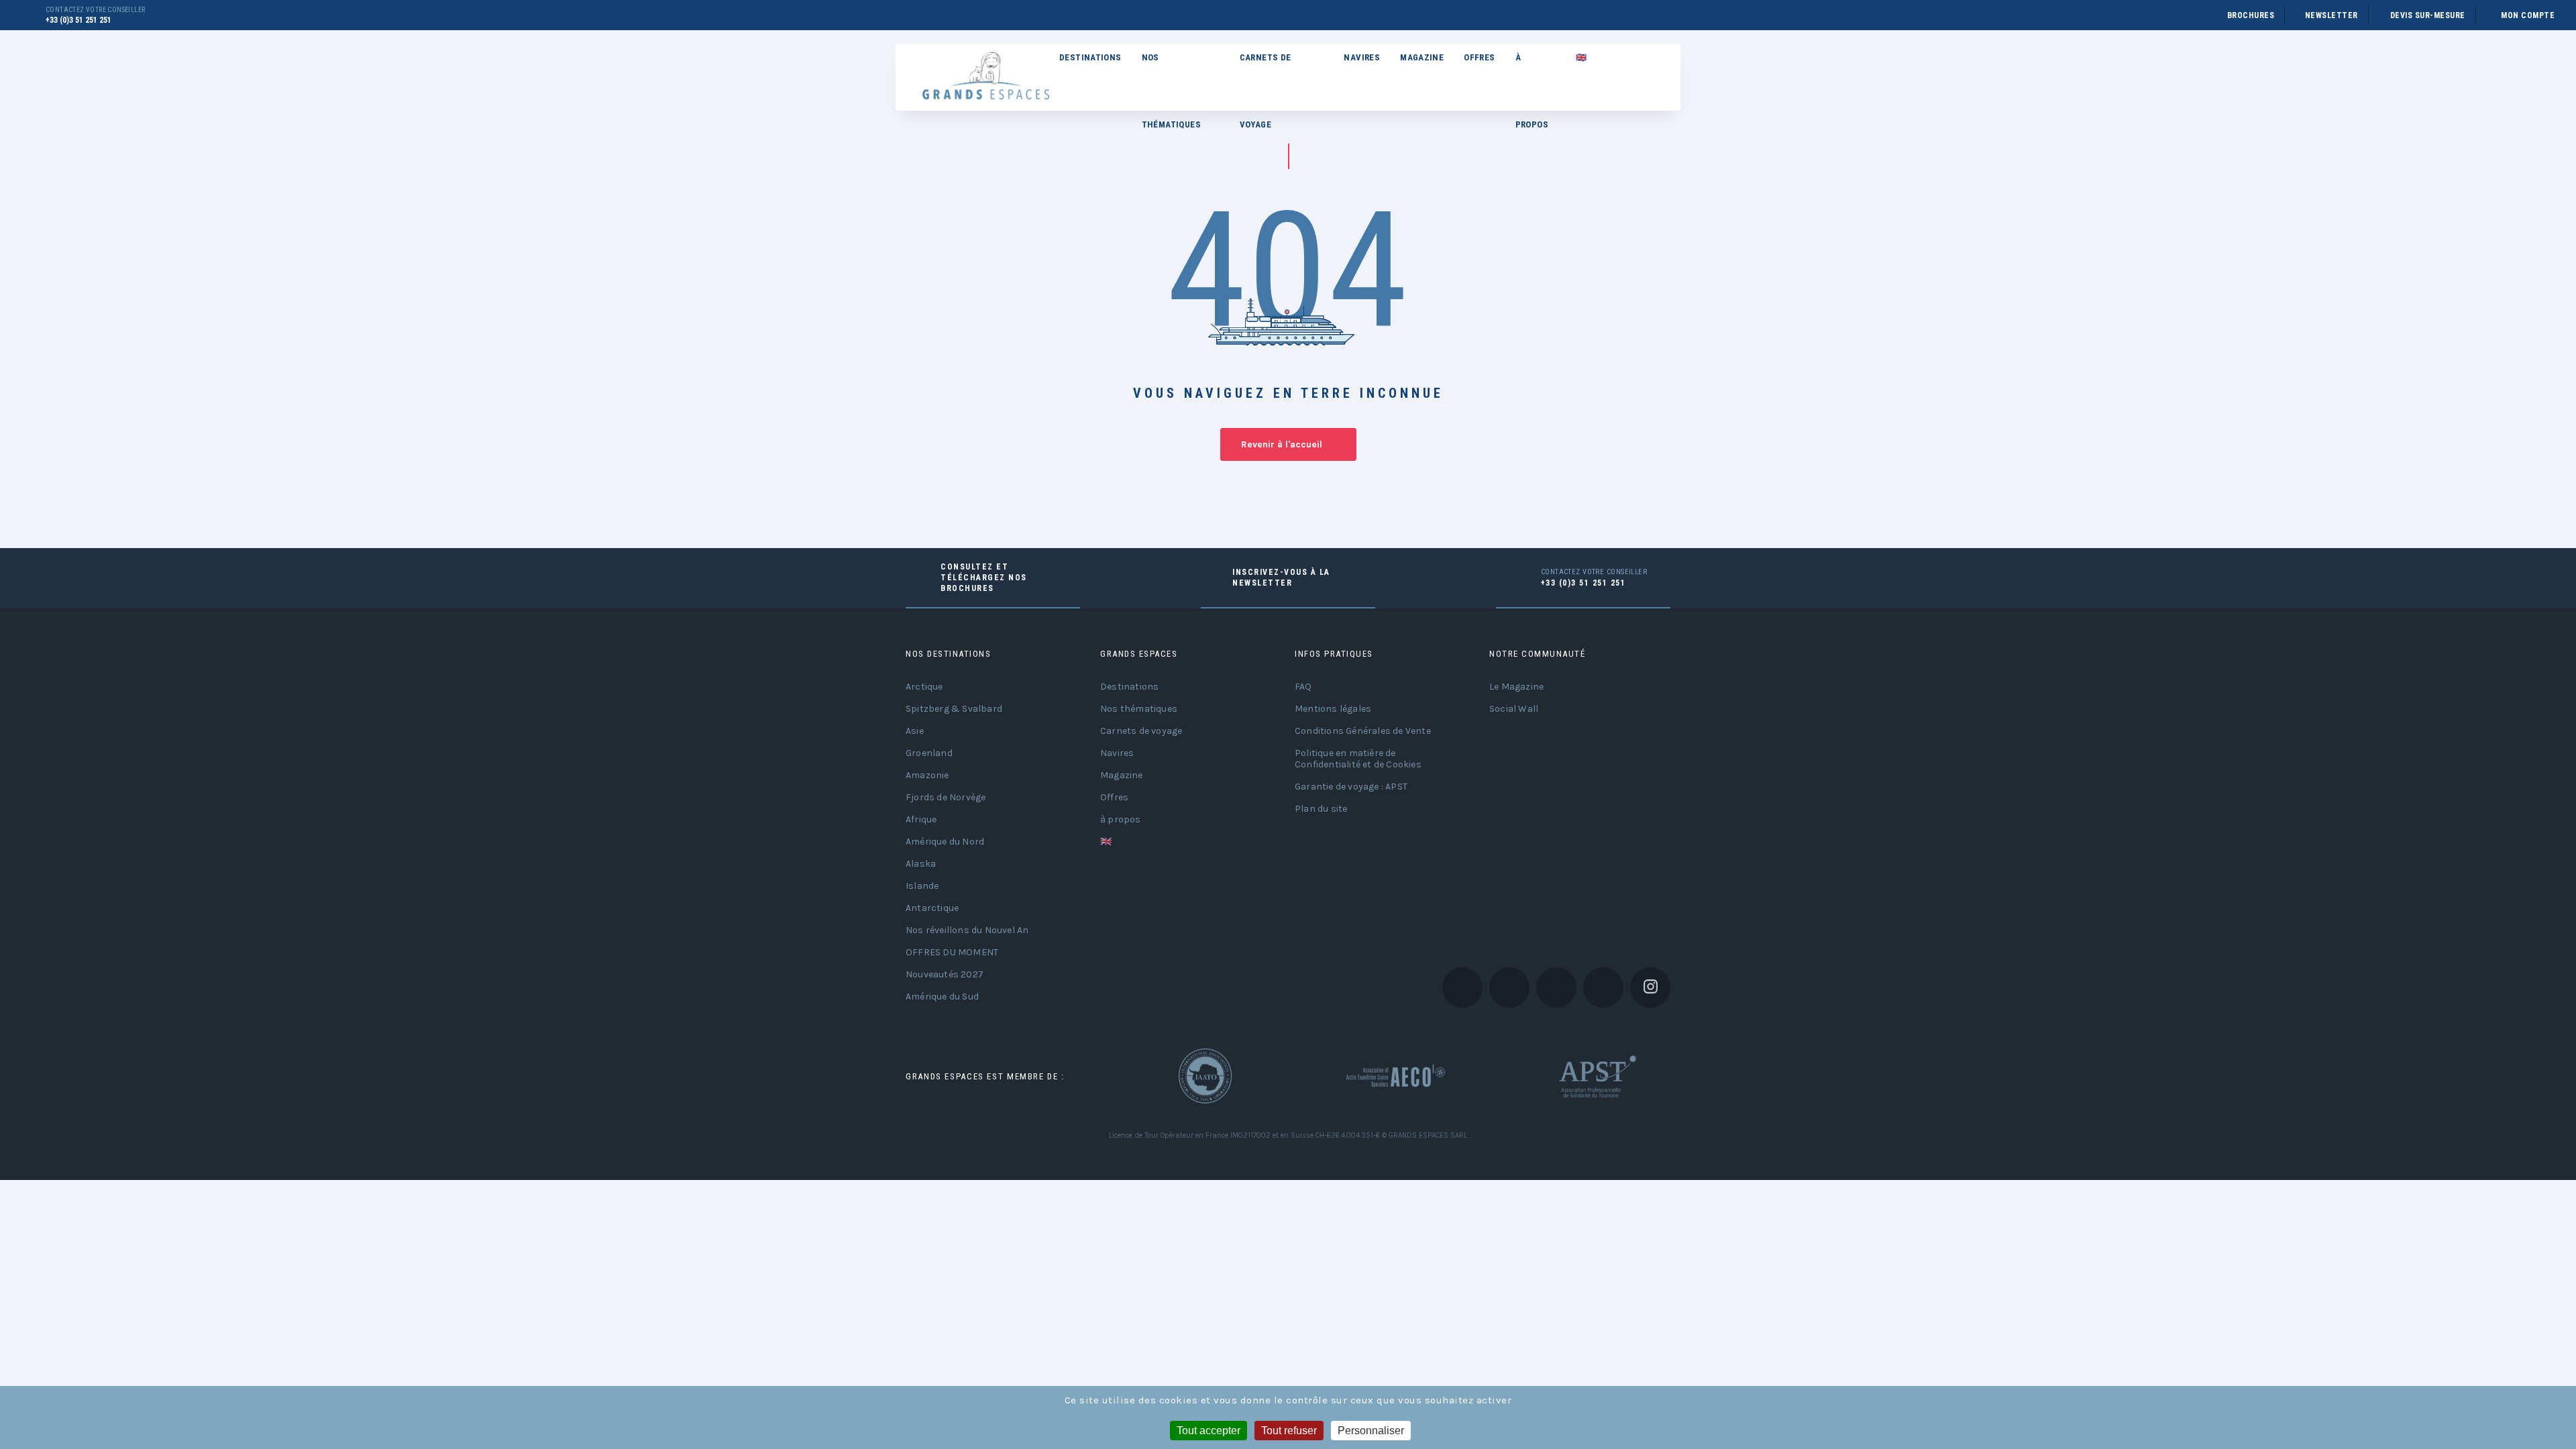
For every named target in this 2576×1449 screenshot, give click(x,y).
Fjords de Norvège (946, 797)
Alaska (921, 864)
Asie (915, 731)
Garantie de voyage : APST (1351, 787)
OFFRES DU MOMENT (952, 952)
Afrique (921, 819)
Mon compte (2528, 15)
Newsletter (2331, 15)
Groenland (929, 753)
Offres (1479, 57)
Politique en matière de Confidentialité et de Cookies (1358, 759)
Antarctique (932, 908)
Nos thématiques (1171, 72)
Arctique (924, 687)
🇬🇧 (1581, 57)
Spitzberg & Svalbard (954, 709)
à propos (1532, 72)
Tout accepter (1209, 1431)
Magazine (1422, 57)
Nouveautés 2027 (945, 974)
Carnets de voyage (1266, 72)
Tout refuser (1289, 1431)
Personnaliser (1371, 1431)
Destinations (1090, 57)
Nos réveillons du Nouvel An (967, 930)
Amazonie (927, 775)
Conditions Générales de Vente (1363, 731)
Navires (1362, 57)
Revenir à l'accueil (1282, 444)
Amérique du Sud (942, 997)
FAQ (1303, 687)
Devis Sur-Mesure (2428, 15)
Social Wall (1514, 709)
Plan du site (1321, 809)
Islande (922, 886)
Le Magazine (1516, 687)
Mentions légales (1333, 709)
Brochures (2251, 15)
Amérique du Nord (945, 842)
